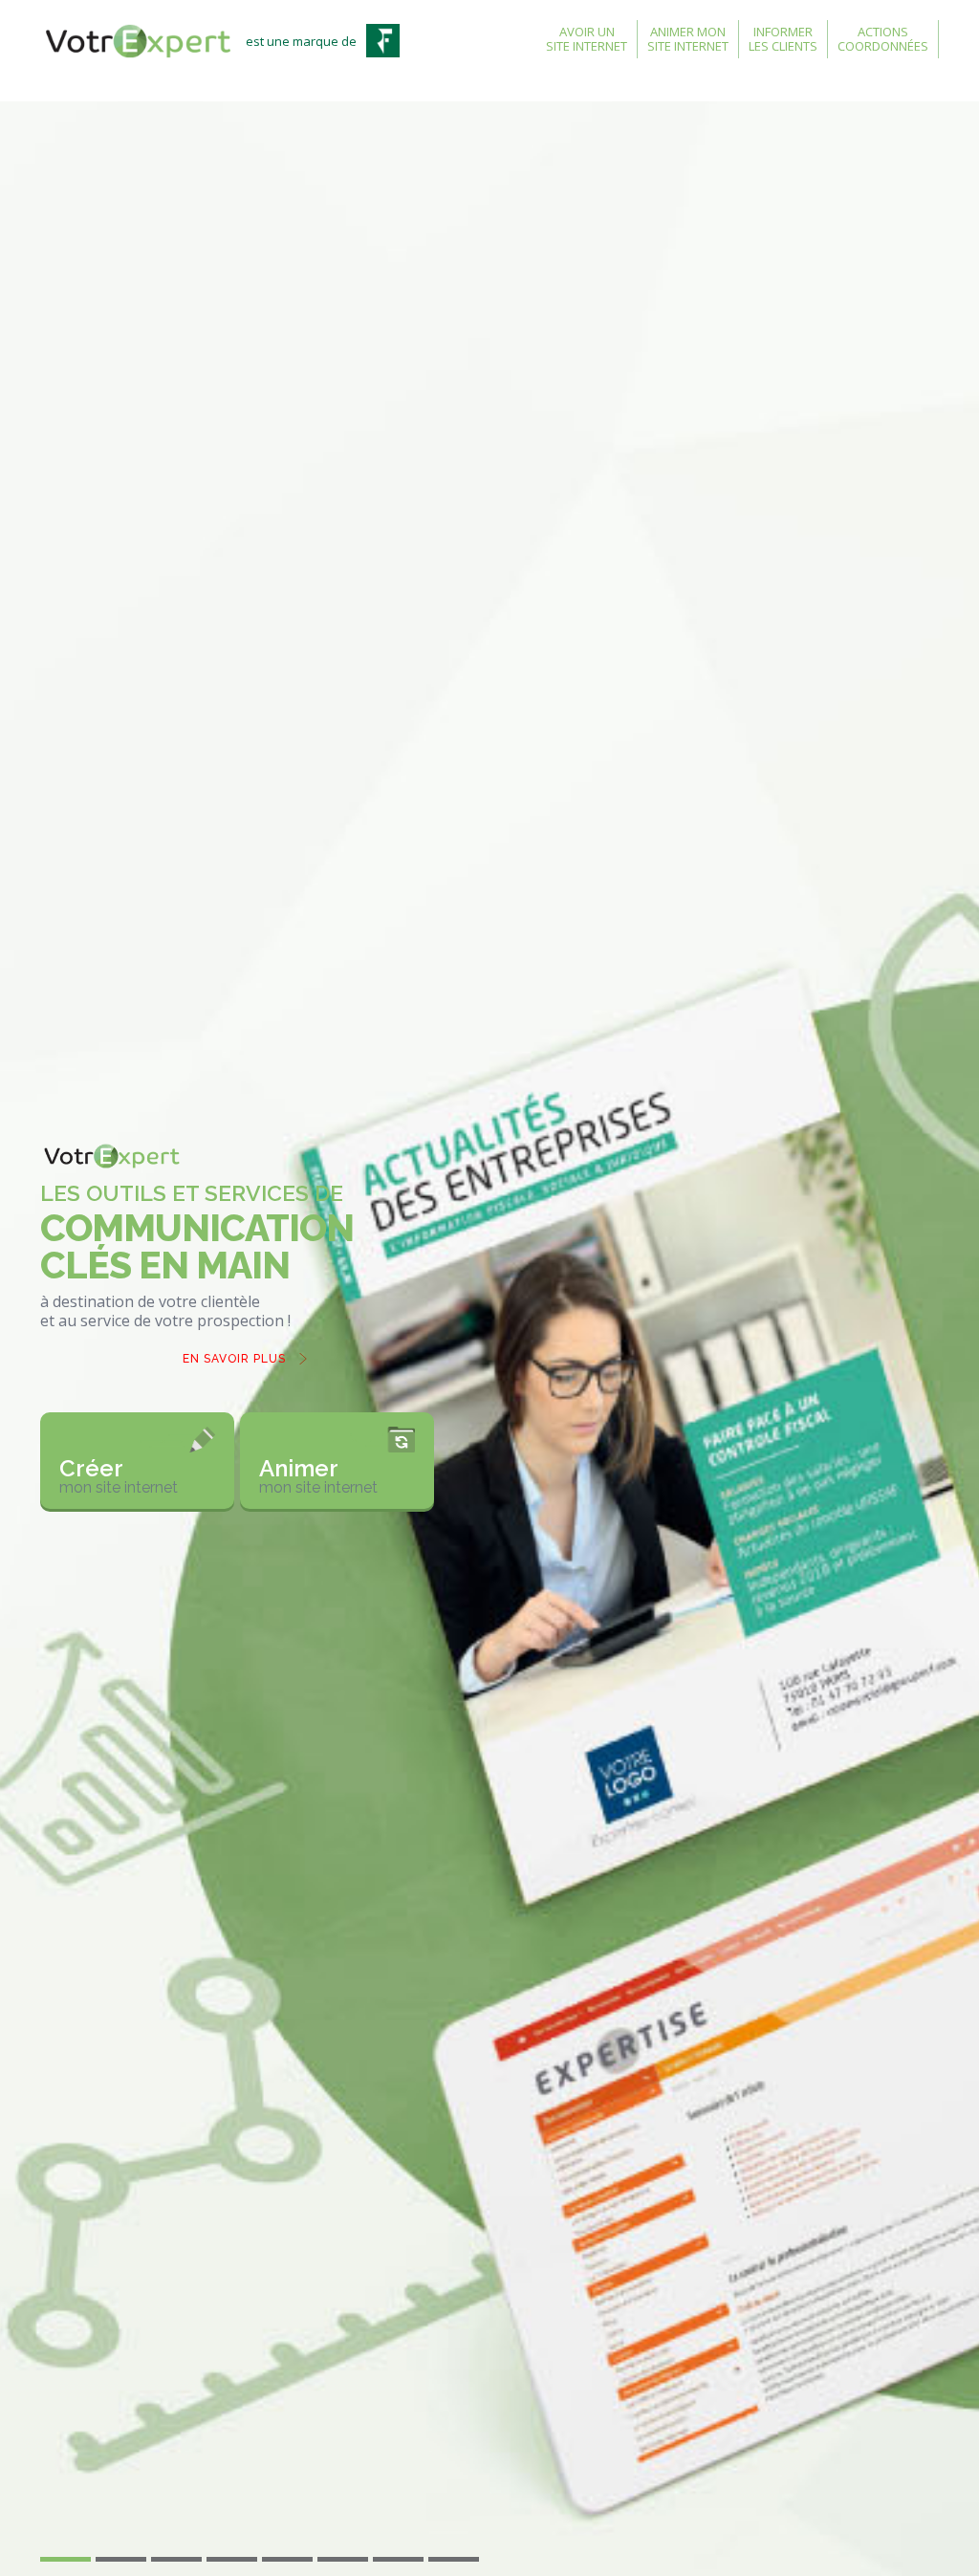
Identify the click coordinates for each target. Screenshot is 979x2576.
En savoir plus (234, 1359)
